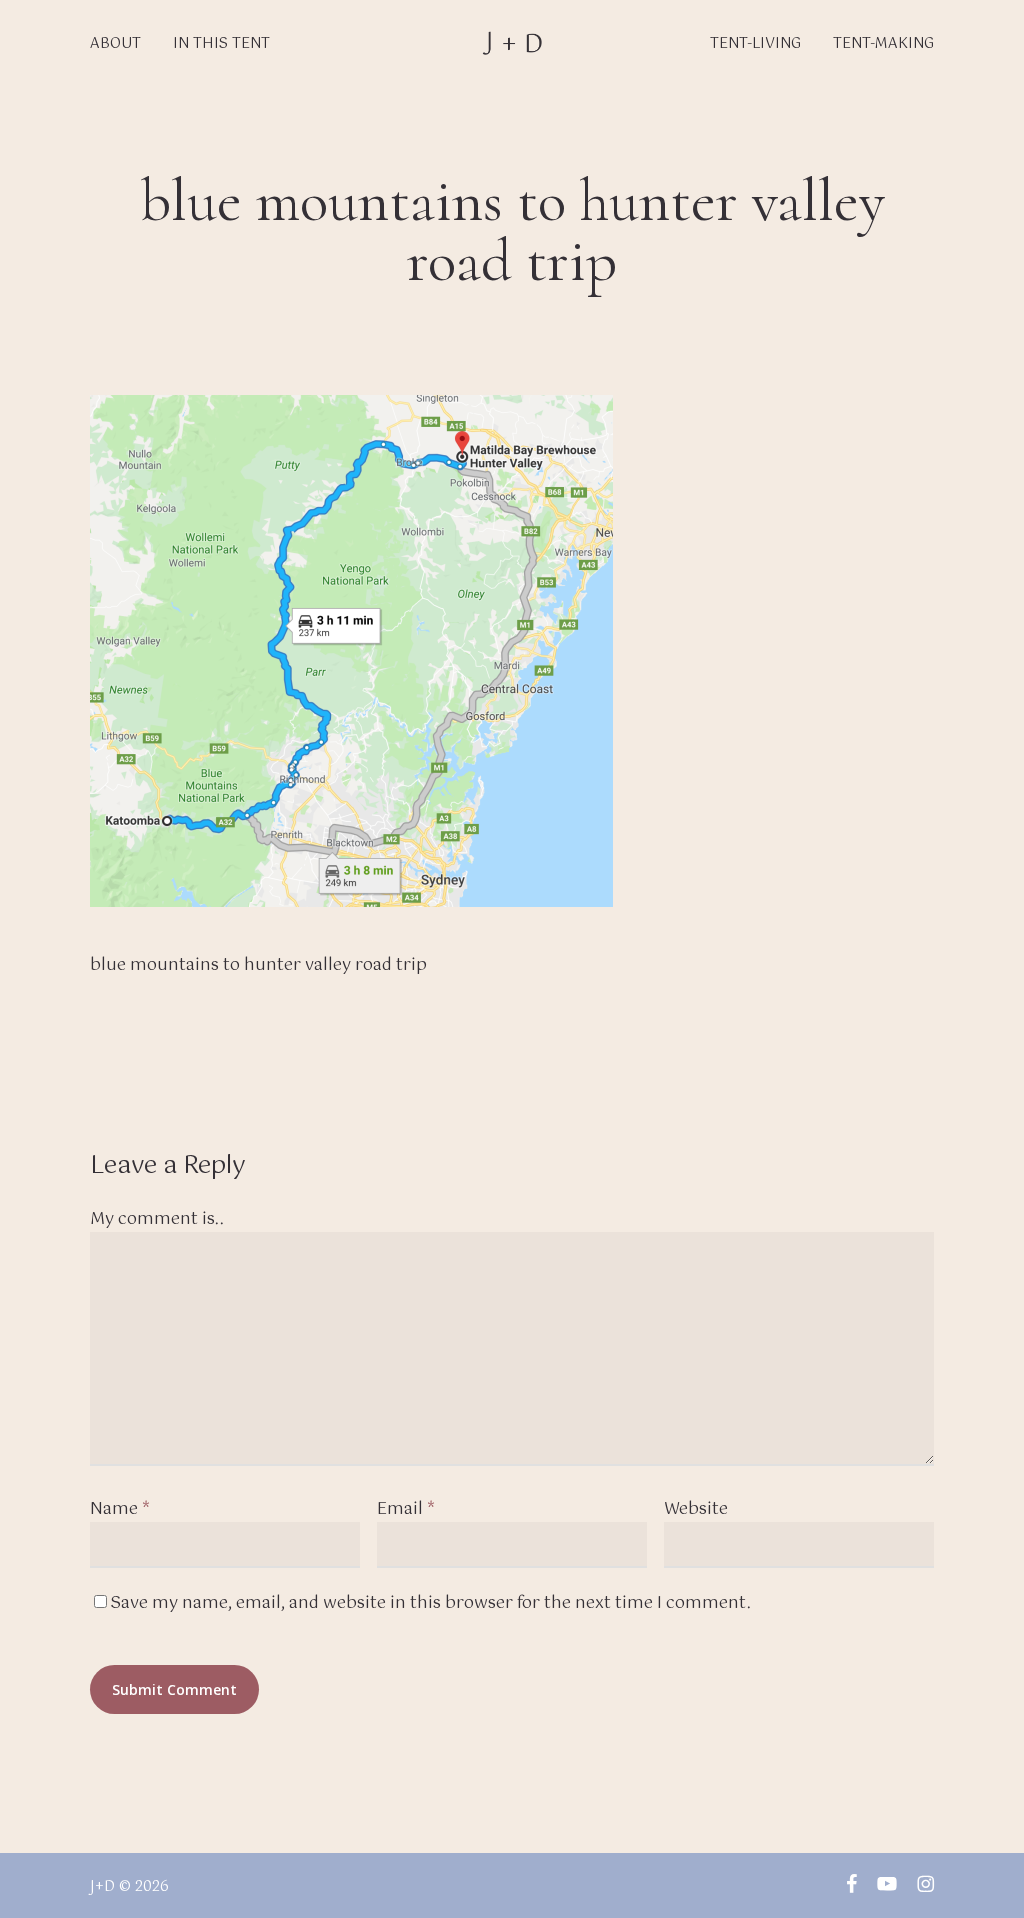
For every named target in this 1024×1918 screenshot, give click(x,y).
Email (406, 1509)
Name (120, 1509)
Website (696, 1509)
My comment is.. (157, 1219)
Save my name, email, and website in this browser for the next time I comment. (430, 1603)
